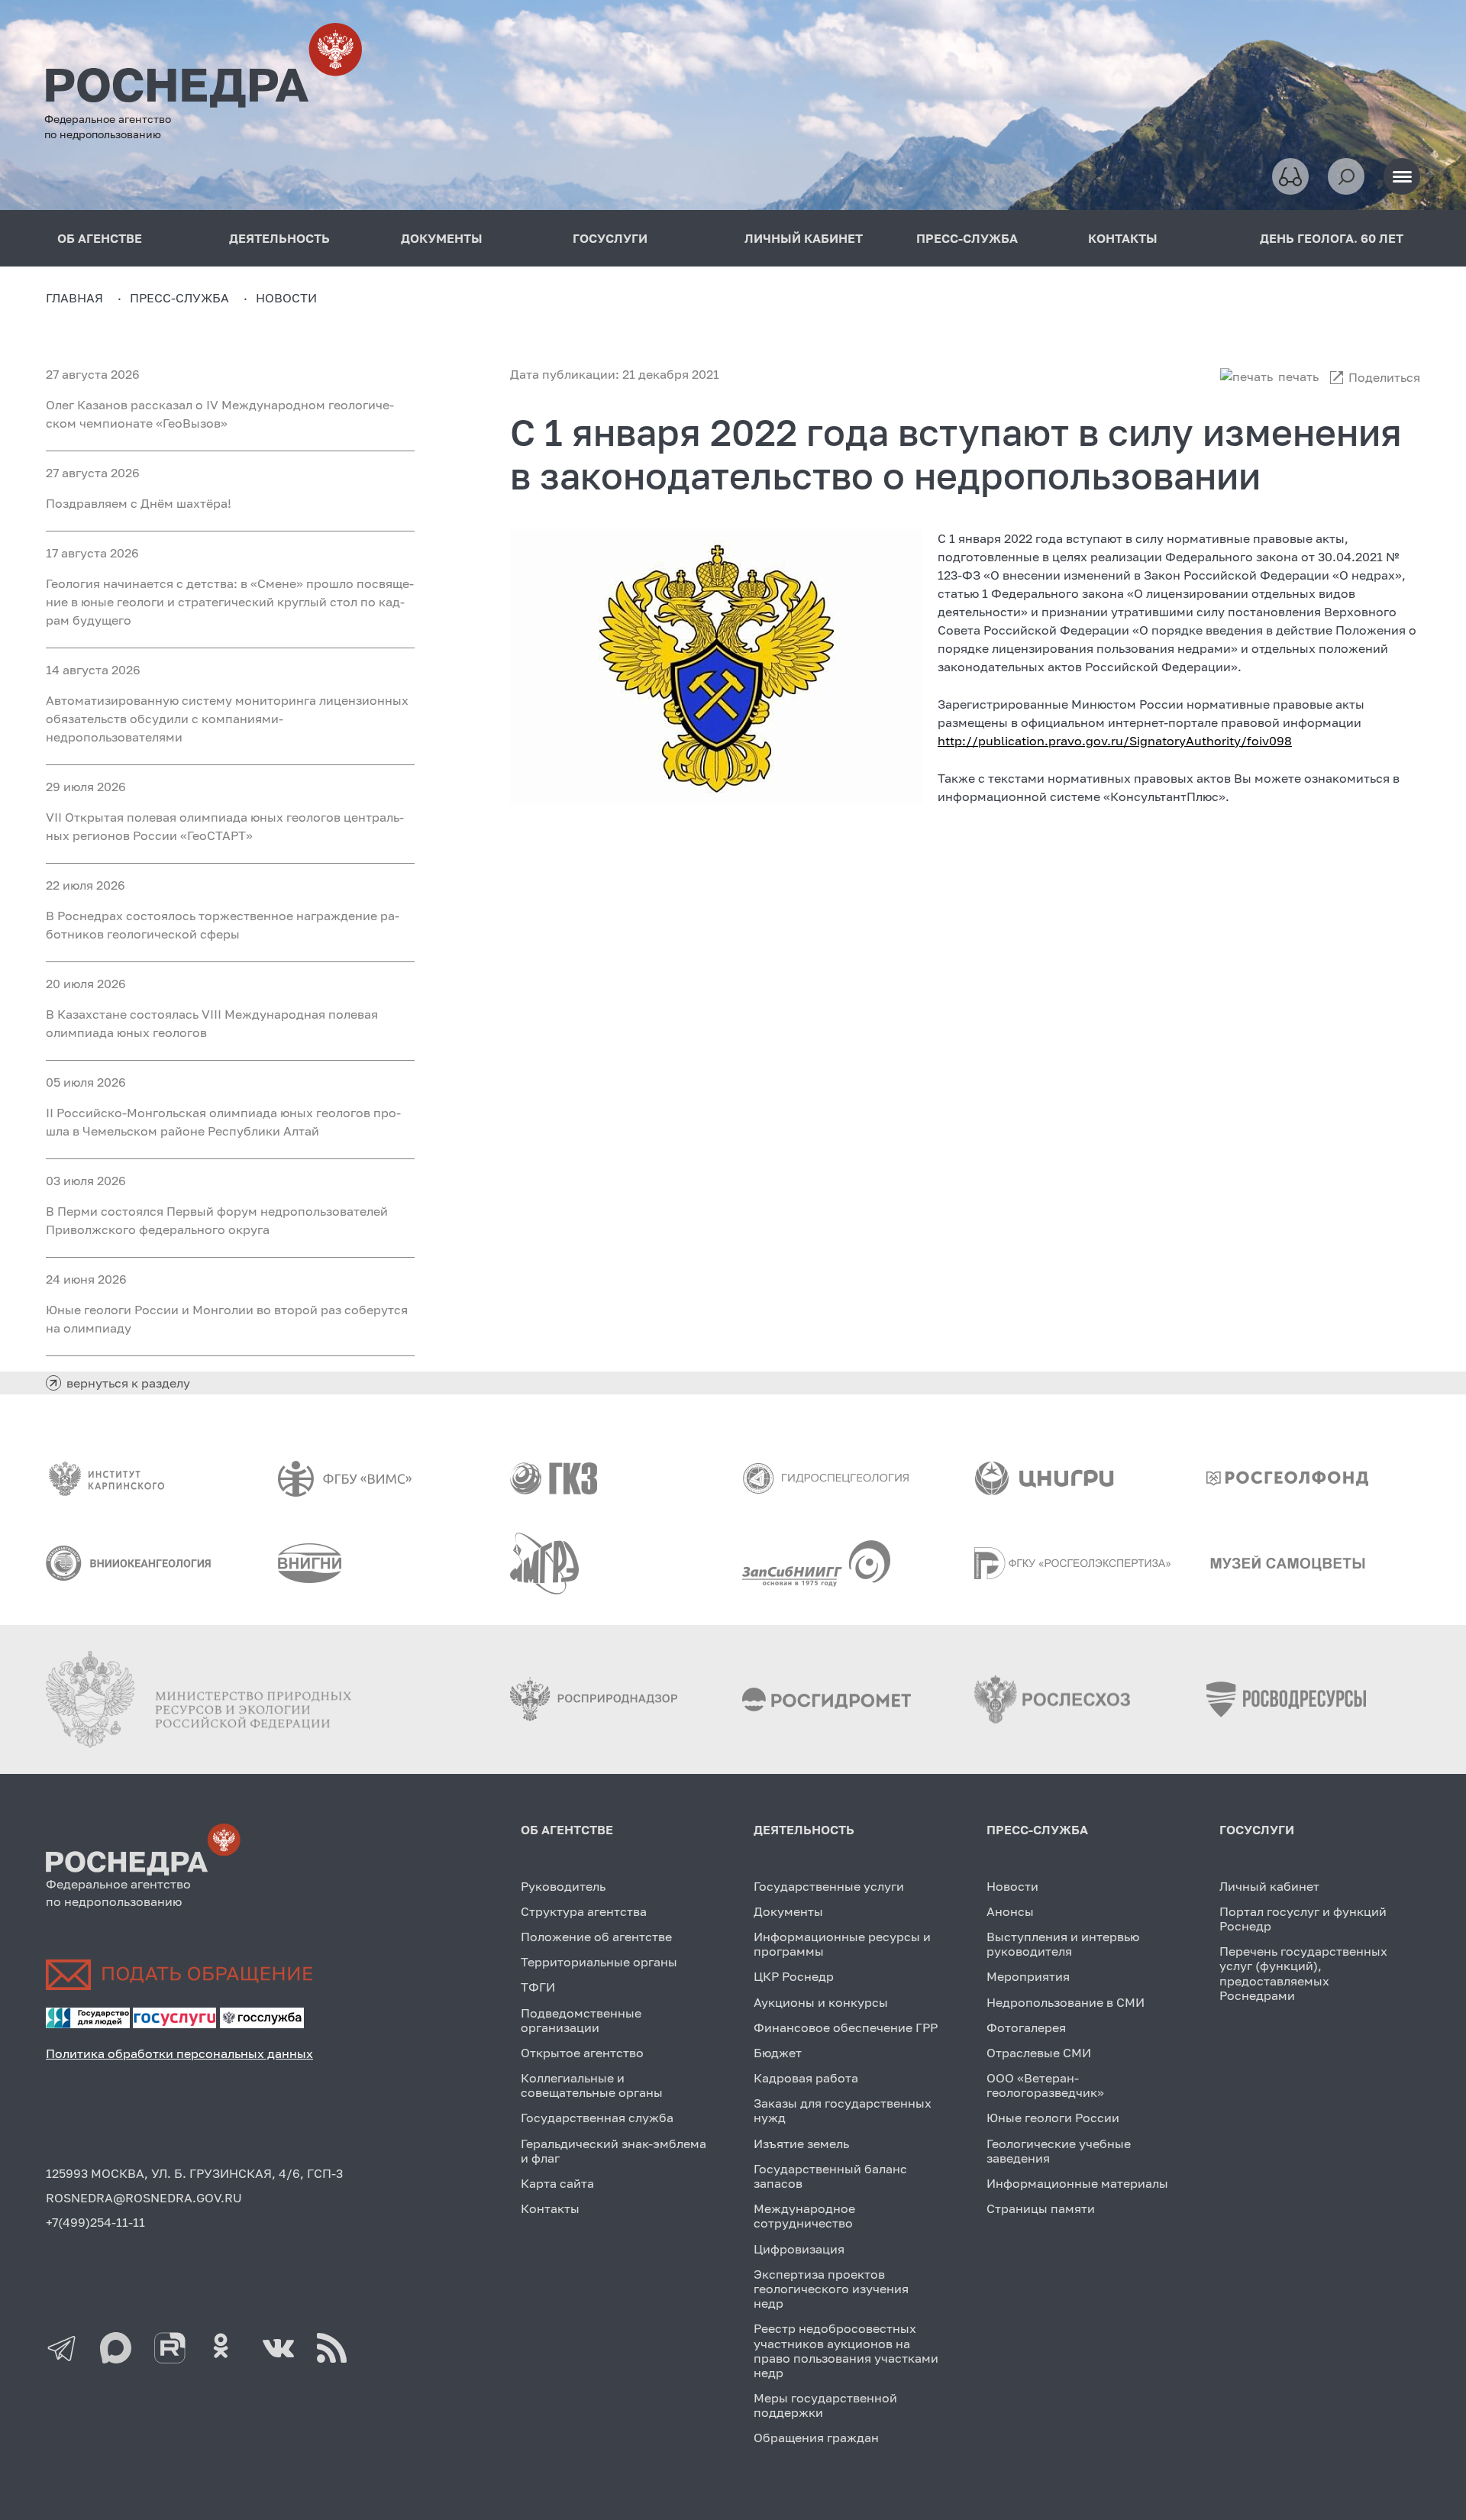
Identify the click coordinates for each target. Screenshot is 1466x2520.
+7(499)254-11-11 (95, 2222)
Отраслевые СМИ (1039, 2053)
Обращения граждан (816, 2438)
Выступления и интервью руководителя (1063, 1944)
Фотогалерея (1026, 2027)
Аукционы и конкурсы (821, 2002)
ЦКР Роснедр (794, 1976)
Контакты (550, 2208)
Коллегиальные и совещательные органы (592, 2085)
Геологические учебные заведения (1059, 2151)
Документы (788, 1911)
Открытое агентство (582, 2053)
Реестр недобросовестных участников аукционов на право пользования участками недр (846, 2350)
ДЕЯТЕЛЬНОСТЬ (279, 238)
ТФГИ (538, 1987)
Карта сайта (557, 2183)
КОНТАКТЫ (1123, 238)
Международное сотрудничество (804, 2216)
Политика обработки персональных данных (179, 2053)
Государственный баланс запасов (830, 2176)
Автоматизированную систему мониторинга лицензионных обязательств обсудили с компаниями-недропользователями (227, 719)
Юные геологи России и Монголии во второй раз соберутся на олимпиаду (227, 1319)
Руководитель (563, 1886)
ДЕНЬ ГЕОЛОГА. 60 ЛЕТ (1332, 238)
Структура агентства (584, 1911)
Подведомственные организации (581, 2020)
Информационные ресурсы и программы (842, 1944)
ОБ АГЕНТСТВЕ (567, 1830)
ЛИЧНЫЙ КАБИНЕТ (804, 238)
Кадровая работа (806, 2078)
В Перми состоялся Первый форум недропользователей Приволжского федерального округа (217, 1220)
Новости (1012, 1886)
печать (1298, 376)
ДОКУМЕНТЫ (442, 238)
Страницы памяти (1041, 2208)
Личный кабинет (1269, 1886)
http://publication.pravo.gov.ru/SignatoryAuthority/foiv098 (1115, 741)
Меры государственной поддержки (825, 2405)
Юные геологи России (1053, 2118)
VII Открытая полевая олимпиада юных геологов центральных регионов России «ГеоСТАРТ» (225, 826)
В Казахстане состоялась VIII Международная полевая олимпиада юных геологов (212, 1023)
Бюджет (778, 2053)
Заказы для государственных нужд (843, 2110)
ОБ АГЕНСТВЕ (100, 238)
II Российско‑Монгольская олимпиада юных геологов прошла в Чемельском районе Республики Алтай (223, 1122)
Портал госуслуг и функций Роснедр (1303, 1919)
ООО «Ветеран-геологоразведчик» (1045, 2085)
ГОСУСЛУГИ (610, 238)
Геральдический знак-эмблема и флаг (614, 2151)
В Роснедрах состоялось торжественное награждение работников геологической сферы (223, 925)
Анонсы (1010, 1911)
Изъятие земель (801, 2144)
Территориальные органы (599, 1962)
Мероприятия (1028, 1976)
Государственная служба (597, 2118)
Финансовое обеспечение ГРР (846, 2027)
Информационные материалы (1077, 2183)
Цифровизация (799, 2249)
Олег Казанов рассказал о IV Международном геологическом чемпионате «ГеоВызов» (220, 414)
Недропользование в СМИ (1066, 2002)
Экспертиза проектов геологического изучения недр (831, 2289)
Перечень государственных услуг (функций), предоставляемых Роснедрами (1303, 1973)
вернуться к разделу (128, 1383)
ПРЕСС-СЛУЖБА (967, 238)
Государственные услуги (829, 1886)
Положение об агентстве (596, 1937)
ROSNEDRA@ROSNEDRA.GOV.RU (144, 2198)
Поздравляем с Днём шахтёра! (139, 503)
